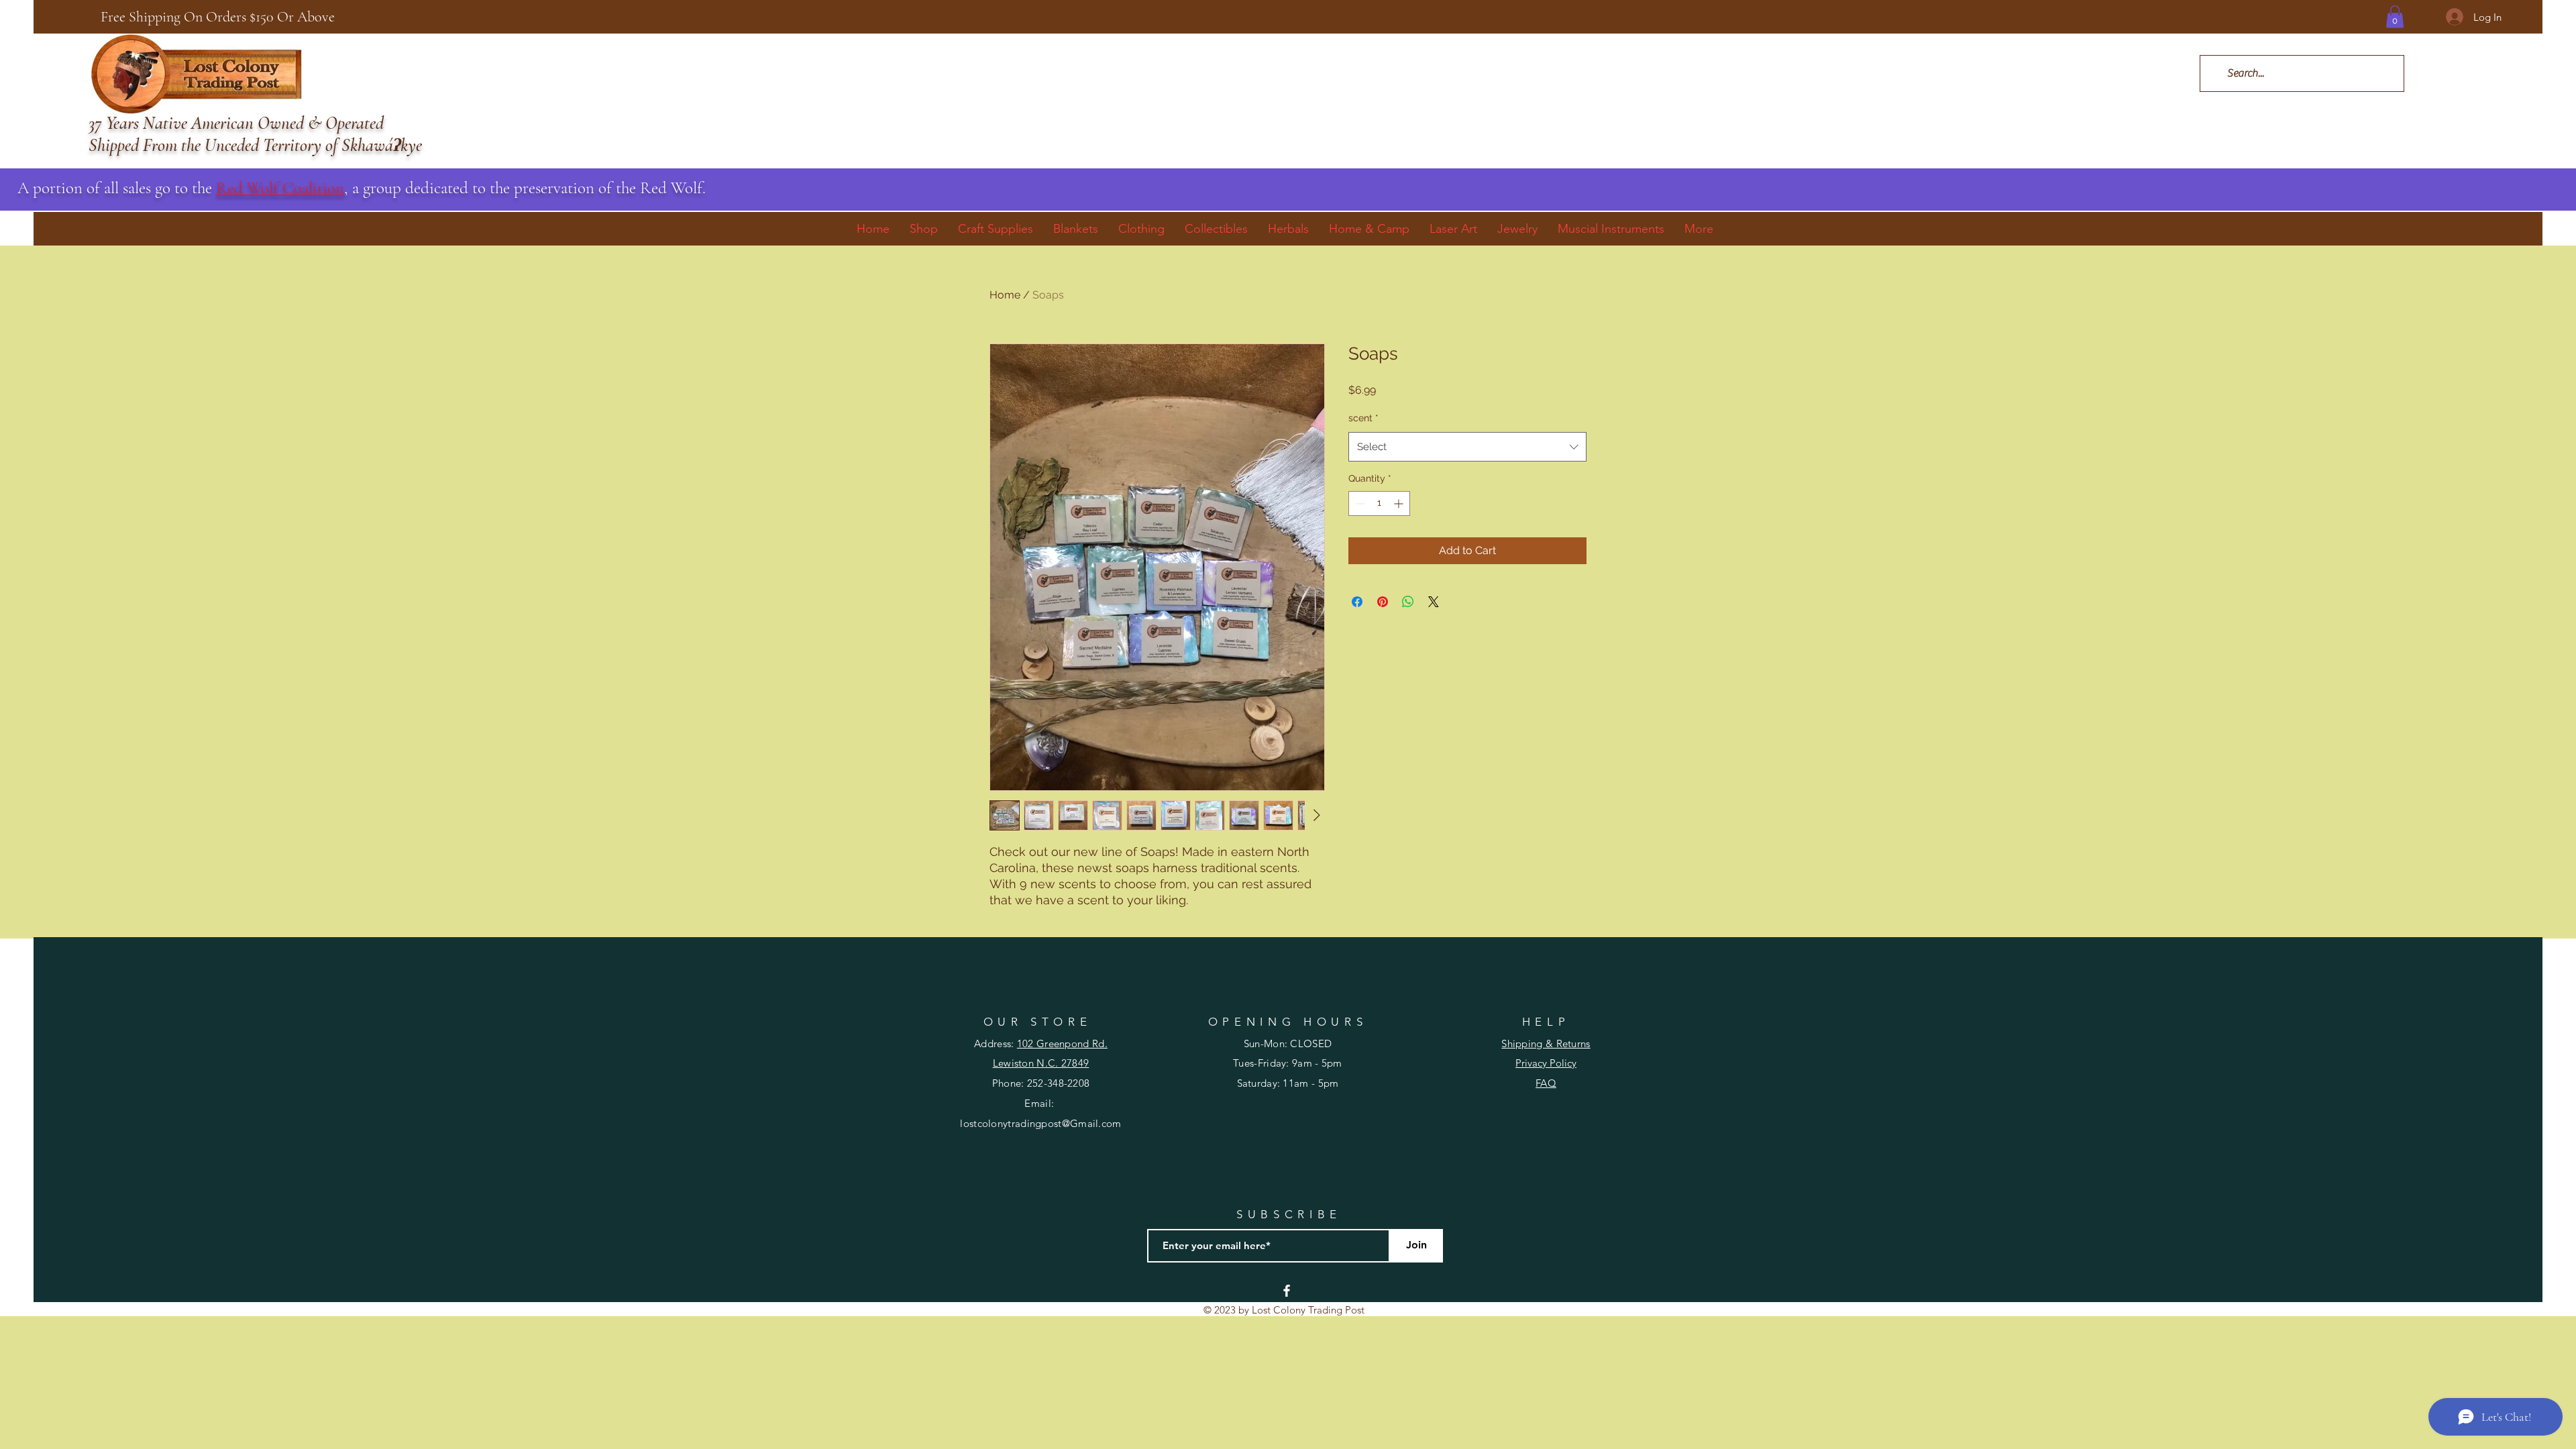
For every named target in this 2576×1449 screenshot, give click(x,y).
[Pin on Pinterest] (1383, 602)
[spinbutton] (1379, 503)
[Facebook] (1287, 1291)
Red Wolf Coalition (280, 188)
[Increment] (1400, 503)
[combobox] (1467, 447)
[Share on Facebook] (1357, 602)
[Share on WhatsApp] (1408, 602)
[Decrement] (1359, 503)
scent (1363, 418)
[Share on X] (1434, 602)
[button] (2395, 16)
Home (1005, 295)
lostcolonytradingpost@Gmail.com (1040, 1123)
